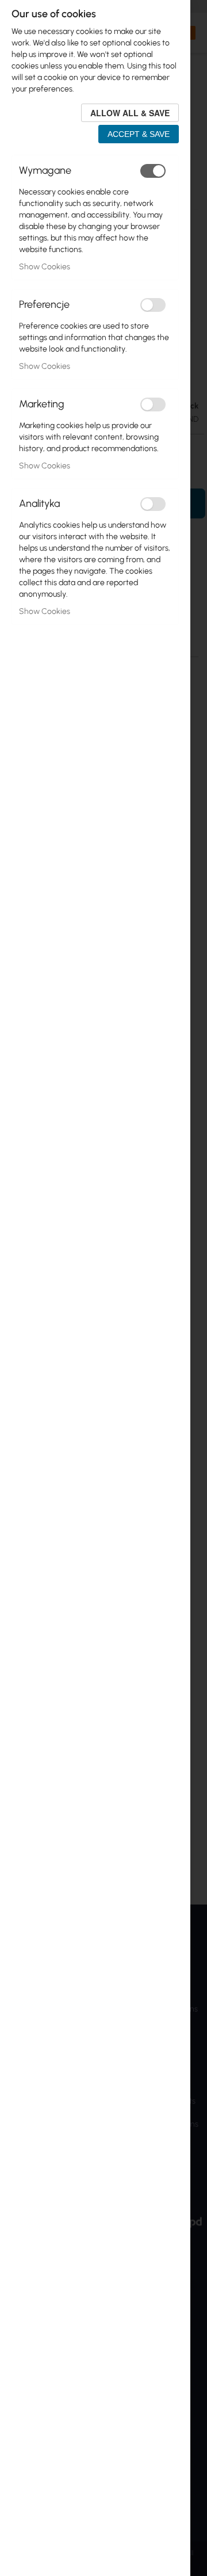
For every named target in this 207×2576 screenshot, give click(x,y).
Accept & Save (139, 134)
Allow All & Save (130, 113)
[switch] (153, 171)
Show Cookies (45, 267)
